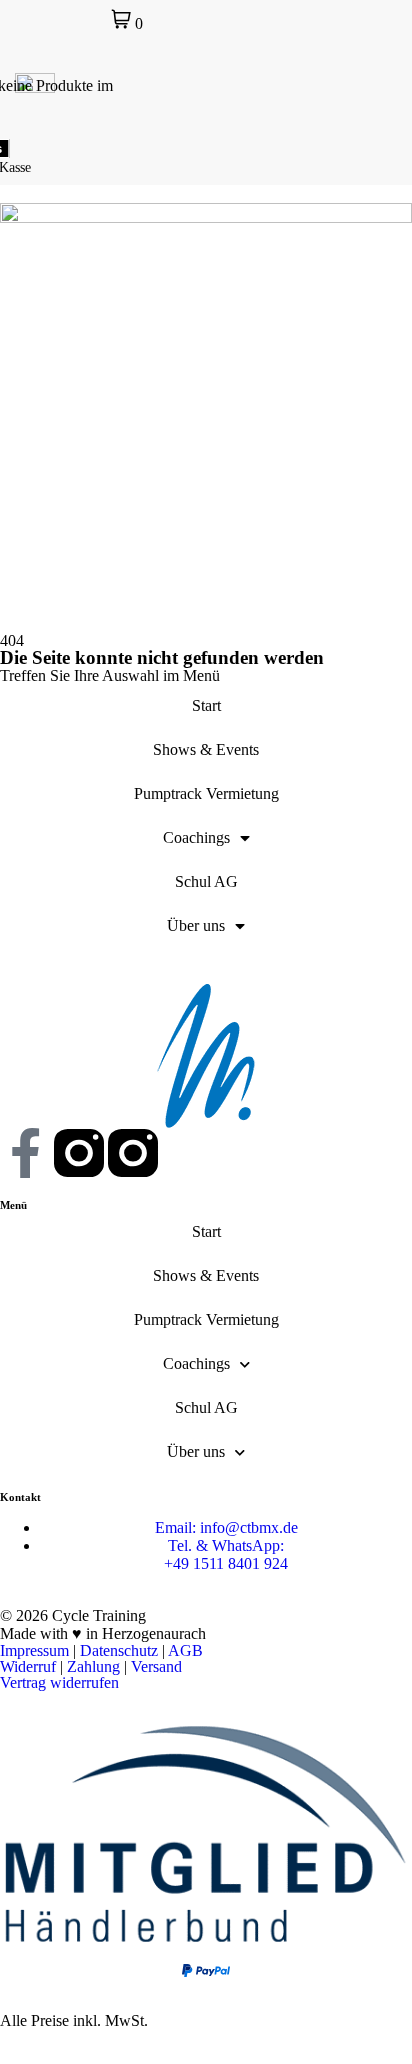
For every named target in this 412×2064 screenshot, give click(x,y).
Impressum (34, 1650)
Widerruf (28, 1666)
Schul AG (206, 881)
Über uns (196, 925)
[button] (392, 93)
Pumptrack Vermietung (206, 793)
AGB (185, 1650)
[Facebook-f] (25, 1153)
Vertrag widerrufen (59, 1682)
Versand (156, 1666)
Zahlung (93, 1666)
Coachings (196, 837)
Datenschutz (119, 1650)
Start (206, 705)
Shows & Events (206, 749)
